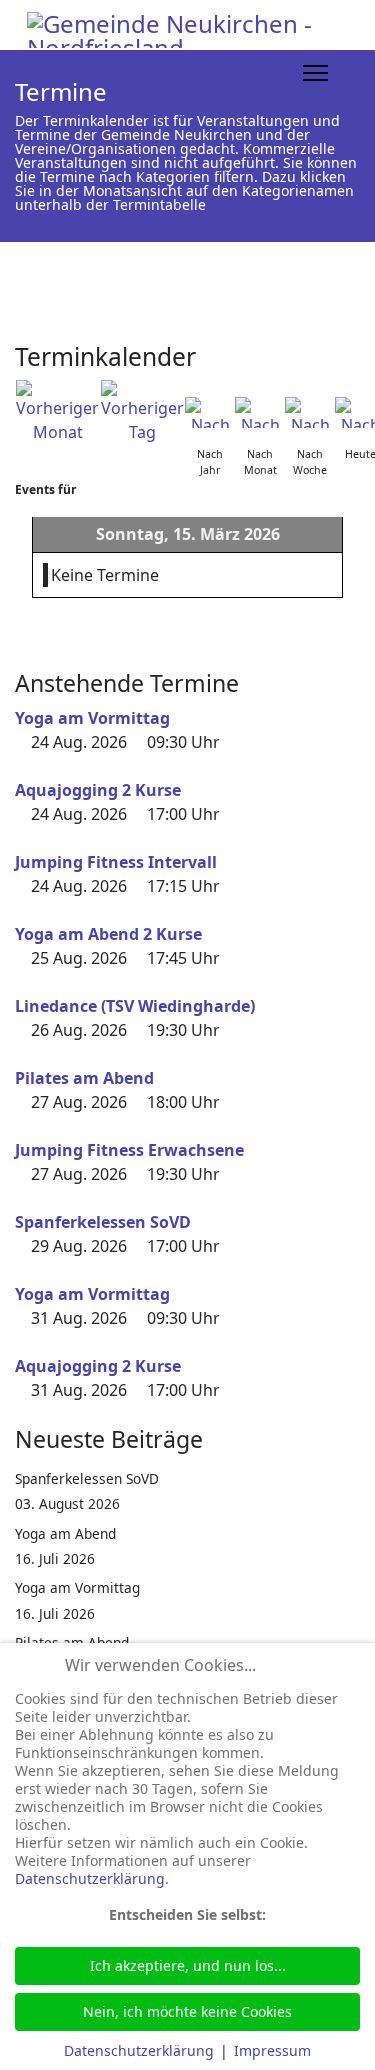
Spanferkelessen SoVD (103, 1222)
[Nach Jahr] (210, 412)
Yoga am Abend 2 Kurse (108, 934)
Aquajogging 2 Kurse (98, 790)
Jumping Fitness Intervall (116, 862)
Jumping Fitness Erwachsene (129, 1150)
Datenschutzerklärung (90, 1878)
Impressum (272, 2050)
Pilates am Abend (84, 1078)
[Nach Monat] (260, 412)
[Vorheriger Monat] (57, 412)
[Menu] (315, 73)
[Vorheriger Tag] (142, 412)
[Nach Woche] (310, 412)
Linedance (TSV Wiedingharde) (135, 1006)
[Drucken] (354, 349)
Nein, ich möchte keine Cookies (187, 2011)
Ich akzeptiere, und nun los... (188, 1965)
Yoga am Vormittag (92, 718)
